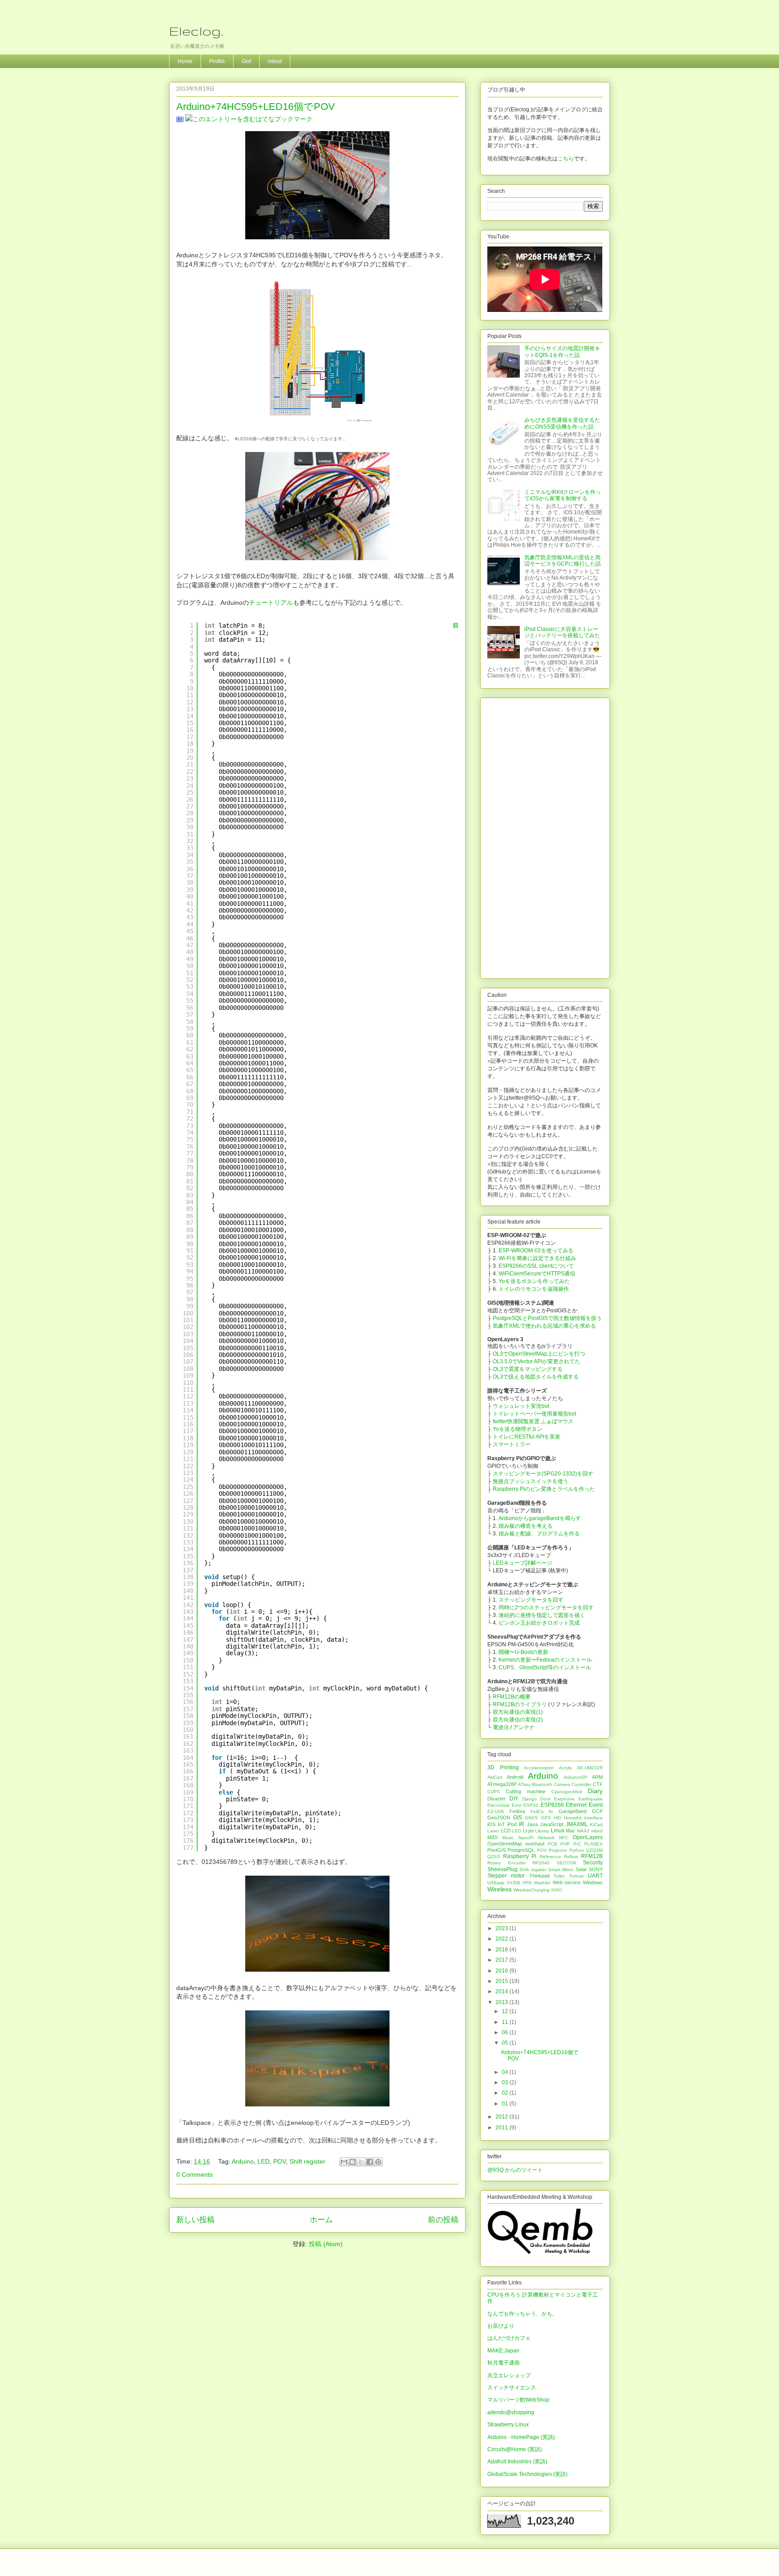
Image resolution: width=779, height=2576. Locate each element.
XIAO (557, 1890)
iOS (491, 1824)
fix (551, 1811)
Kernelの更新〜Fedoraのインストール (545, 1660)
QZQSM (594, 1850)
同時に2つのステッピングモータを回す (546, 1608)
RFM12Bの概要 (512, 1697)
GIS (518, 1818)
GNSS (531, 1818)
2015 (502, 1981)
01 (506, 2104)
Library (542, 1831)
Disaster (497, 1799)
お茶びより (501, 2326)
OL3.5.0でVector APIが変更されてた (536, 1361)
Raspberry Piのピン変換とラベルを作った (544, 1489)
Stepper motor (506, 1876)
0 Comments (195, 2174)
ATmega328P (502, 1784)
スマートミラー (512, 1444)
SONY (596, 1869)
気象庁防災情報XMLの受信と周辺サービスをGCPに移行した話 (563, 561)
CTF (598, 1784)
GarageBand (573, 1811)
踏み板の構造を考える (526, 1526)
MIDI (493, 1837)
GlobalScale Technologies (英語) (527, 2474)
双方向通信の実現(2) (518, 1720)
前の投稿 (443, 2220)
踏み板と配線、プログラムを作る (539, 1534)
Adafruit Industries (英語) (517, 2462)
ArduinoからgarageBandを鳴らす (540, 1518)
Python (577, 1850)
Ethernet (576, 1805)
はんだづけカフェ (509, 2338)
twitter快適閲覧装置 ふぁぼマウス (533, 1421)
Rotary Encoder (506, 1863)
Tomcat (576, 1876)
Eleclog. (196, 31)
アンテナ (524, 1727)
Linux (558, 1831)
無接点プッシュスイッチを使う (531, 1481)
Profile (217, 61)
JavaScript (552, 1824)
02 (506, 2093)
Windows (593, 1882)
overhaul (535, 1844)
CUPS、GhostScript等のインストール (545, 1667)
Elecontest (498, 1805)
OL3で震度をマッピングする (528, 1369)
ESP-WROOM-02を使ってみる (536, 1251)
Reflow (571, 1857)
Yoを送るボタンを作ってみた (534, 1281)
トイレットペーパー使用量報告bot (534, 1414)
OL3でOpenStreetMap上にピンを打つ (539, 1354)
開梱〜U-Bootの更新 (523, 1652)
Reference (550, 1857)
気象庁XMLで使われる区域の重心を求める (544, 1326)
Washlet (542, 1883)
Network (546, 1838)
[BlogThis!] (353, 2162)
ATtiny (524, 1784)
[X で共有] (361, 2162)
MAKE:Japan (503, 2351)
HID (557, 1818)
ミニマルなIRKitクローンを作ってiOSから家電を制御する (563, 495)
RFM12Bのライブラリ (520, 1704)
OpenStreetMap (505, 1844)
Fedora (517, 1811)
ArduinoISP (575, 1777)
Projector (558, 1850)
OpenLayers (588, 1837)
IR (522, 1824)
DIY (514, 1799)
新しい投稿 (195, 2220)
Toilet (559, 1876)
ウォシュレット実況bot (521, 1406)
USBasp (496, 1883)
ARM (597, 1777)
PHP (565, 1844)
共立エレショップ (509, 2375)
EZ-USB (496, 1811)
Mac (571, 1831)
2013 (502, 2002)
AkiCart (495, 1777)
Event (596, 1805)
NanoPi (526, 1838)
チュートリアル (271, 603)
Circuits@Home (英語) (515, 2449)
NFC (564, 1838)
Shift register (307, 2161)
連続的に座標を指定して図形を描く (542, 1615)
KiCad (596, 1825)
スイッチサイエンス (512, 2388)
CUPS (494, 1792)
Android (515, 1777)
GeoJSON (499, 1818)
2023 (502, 1928)
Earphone (564, 1799)
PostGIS (497, 1850)
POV (280, 2161)
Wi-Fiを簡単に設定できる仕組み (537, 1258)
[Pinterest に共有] (378, 2162)
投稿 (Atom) (326, 2244)
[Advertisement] (545, 836)
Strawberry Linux (508, 2425)
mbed (275, 61)
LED (263, 2161)
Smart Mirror (561, 1870)
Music (508, 1838)
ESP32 (531, 1805)
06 (506, 2032)
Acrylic (566, 1768)
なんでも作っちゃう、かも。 (522, 2314)
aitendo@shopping (511, 2412)
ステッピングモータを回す (531, 1600)
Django (529, 1799)
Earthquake (591, 1799)
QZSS (494, 1857)
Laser (493, 1831)
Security (593, 1863)
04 (506, 2072)
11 (506, 2022)
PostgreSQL (521, 1850)
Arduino (243, 2161)
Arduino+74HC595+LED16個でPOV (256, 107)
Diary (595, 1791)
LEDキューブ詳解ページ (522, 1563)
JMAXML (577, 1824)
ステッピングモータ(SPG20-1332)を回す (543, 1474)
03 (506, 2083)
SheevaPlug (502, 1869)
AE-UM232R (590, 1768)
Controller (582, 1784)
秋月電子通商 (504, 2363)
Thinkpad (539, 1876)
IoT (501, 1824)
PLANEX (593, 1844)
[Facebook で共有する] (370, 2162)
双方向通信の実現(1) (518, 1712)
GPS (546, 1818)
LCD (506, 1831)
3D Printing (503, 1768)
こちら (566, 159)
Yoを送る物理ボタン (518, 1429)
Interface (593, 1818)
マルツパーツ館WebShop (518, 2400)
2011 (502, 2128)
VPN (527, 1883)
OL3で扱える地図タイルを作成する (536, 1377)
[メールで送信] (344, 2162)
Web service (567, 1882)
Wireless (499, 1889)
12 (506, 2011)
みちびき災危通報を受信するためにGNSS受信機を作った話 (562, 423)
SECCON (566, 1863)
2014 (502, 1991)
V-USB (513, 1883)
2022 (502, 1939)
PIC (577, 1844)
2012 (502, 2117)
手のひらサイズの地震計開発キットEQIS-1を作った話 (562, 352)
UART (595, 1876)
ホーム (321, 2220)
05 (506, 2043)
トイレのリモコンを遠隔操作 (534, 1289)
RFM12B (592, 1856)
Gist (246, 61)
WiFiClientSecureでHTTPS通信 (537, 1274)
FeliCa (537, 1811)
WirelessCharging (532, 1890)
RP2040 (541, 1863)
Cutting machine (526, 1791)
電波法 (501, 1727)
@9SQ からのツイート (515, 2170)
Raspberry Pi (520, 1856)
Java (532, 1824)
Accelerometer (539, 1768)
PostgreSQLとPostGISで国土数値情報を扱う (547, 1318)
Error (517, 1805)
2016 (502, 1971)
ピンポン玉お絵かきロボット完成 (539, 1623)
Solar (581, 1869)
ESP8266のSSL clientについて (536, 1266)
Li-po (528, 1831)
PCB (552, 1844)
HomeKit (573, 1818)
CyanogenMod (567, 1792)
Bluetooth (542, 1784)
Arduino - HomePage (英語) (521, 2437)
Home (185, 61)
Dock (545, 1799)
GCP (597, 1811)
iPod (512, 1824)
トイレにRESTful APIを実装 (527, 1437)
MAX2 (583, 1831)
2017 (502, 1960)
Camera (562, 1784)
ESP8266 (552, 1805)
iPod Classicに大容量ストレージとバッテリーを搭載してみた (562, 632)
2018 (502, 1950)
